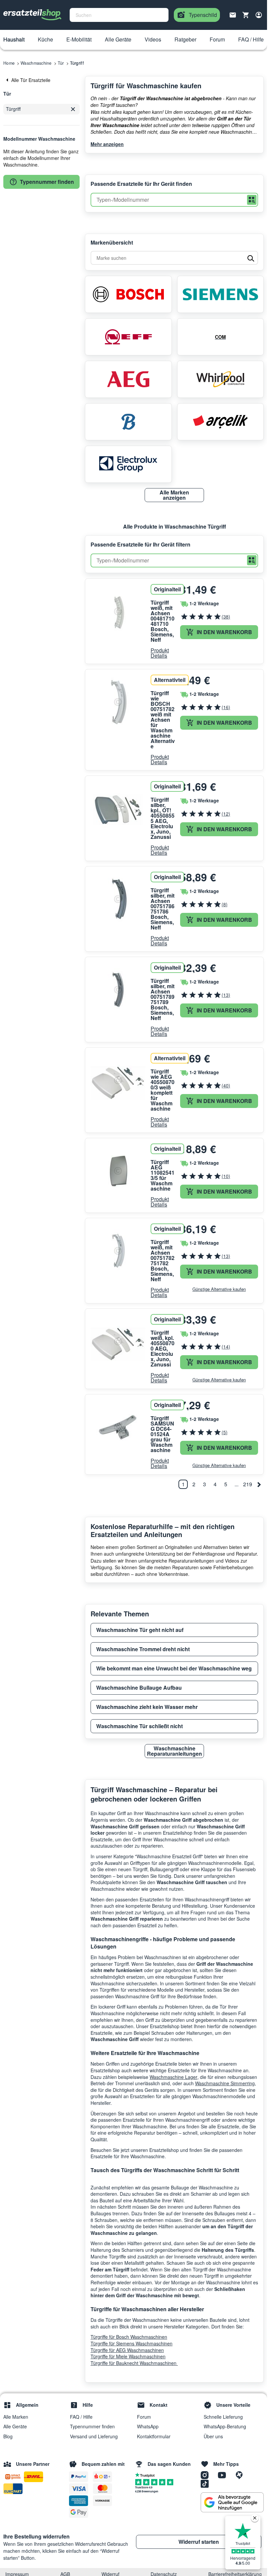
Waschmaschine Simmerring (225, 2083)
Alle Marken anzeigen (174, 495)
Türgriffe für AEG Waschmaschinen (127, 2350)
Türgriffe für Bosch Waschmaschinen (129, 2337)
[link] (41, 80)
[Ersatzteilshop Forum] (241, 2475)
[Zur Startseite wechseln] (33, 15)
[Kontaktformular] (233, 14)
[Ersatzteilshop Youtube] (224, 2475)
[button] (14, 40)
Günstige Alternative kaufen (219, 1289)
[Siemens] (221, 294)
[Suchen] (252, 200)
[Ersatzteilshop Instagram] (207, 2475)
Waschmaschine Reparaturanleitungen (174, 1751)
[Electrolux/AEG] (128, 464)
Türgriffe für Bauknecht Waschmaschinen (134, 2363)
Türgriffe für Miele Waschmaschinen (128, 2356)
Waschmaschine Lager (173, 2077)
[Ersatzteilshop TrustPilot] (146, 2474)
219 (248, 1484)
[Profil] (259, 15)
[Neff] (128, 337)
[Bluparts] (128, 422)
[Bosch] (128, 294)
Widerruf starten (199, 2542)
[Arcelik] (221, 422)
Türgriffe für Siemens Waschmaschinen (132, 2343)
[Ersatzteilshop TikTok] (206, 2483)
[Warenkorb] (246, 15)
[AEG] (128, 379)
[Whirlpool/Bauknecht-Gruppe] (221, 379)
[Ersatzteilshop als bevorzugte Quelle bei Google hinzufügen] (232, 2502)
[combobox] (119, 15)
